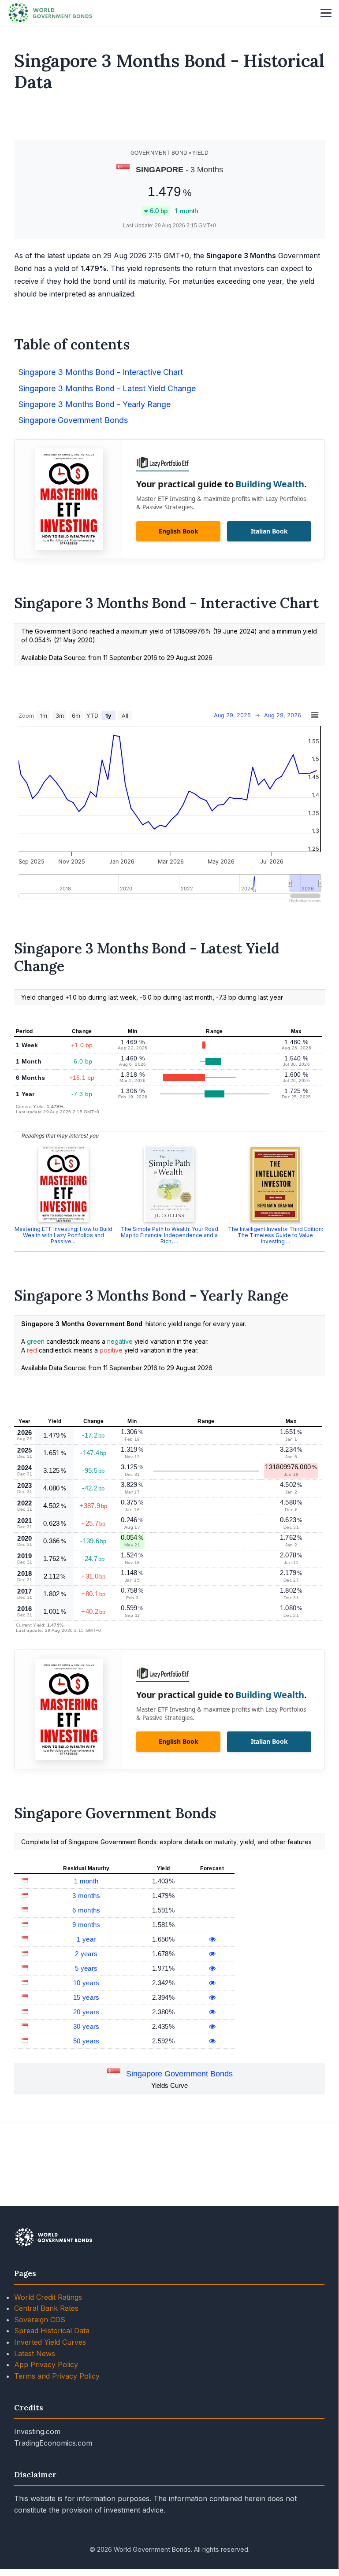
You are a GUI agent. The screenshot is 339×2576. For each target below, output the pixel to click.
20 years (86, 2012)
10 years (86, 1983)
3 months (86, 1896)
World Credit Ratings (48, 2297)
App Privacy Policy (46, 2365)
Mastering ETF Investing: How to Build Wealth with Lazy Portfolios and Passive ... (63, 1235)
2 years (86, 1954)
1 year (86, 1939)
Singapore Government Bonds (179, 2074)
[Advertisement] (170, 120)
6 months (86, 1910)
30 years (86, 2026)
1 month (86, 1881)
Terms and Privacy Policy (57, 2376)
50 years (86, 2041)
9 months (86, 1925)
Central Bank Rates (46, 2308)
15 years (86, 1997)
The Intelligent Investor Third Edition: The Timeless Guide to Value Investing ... (276, 1235)
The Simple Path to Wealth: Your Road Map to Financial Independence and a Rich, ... (169, 1235)
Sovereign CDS (40, 2320)
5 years (86, 1968)
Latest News (35, 2354)
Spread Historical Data (52, 2331)
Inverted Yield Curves (50, 2342)
